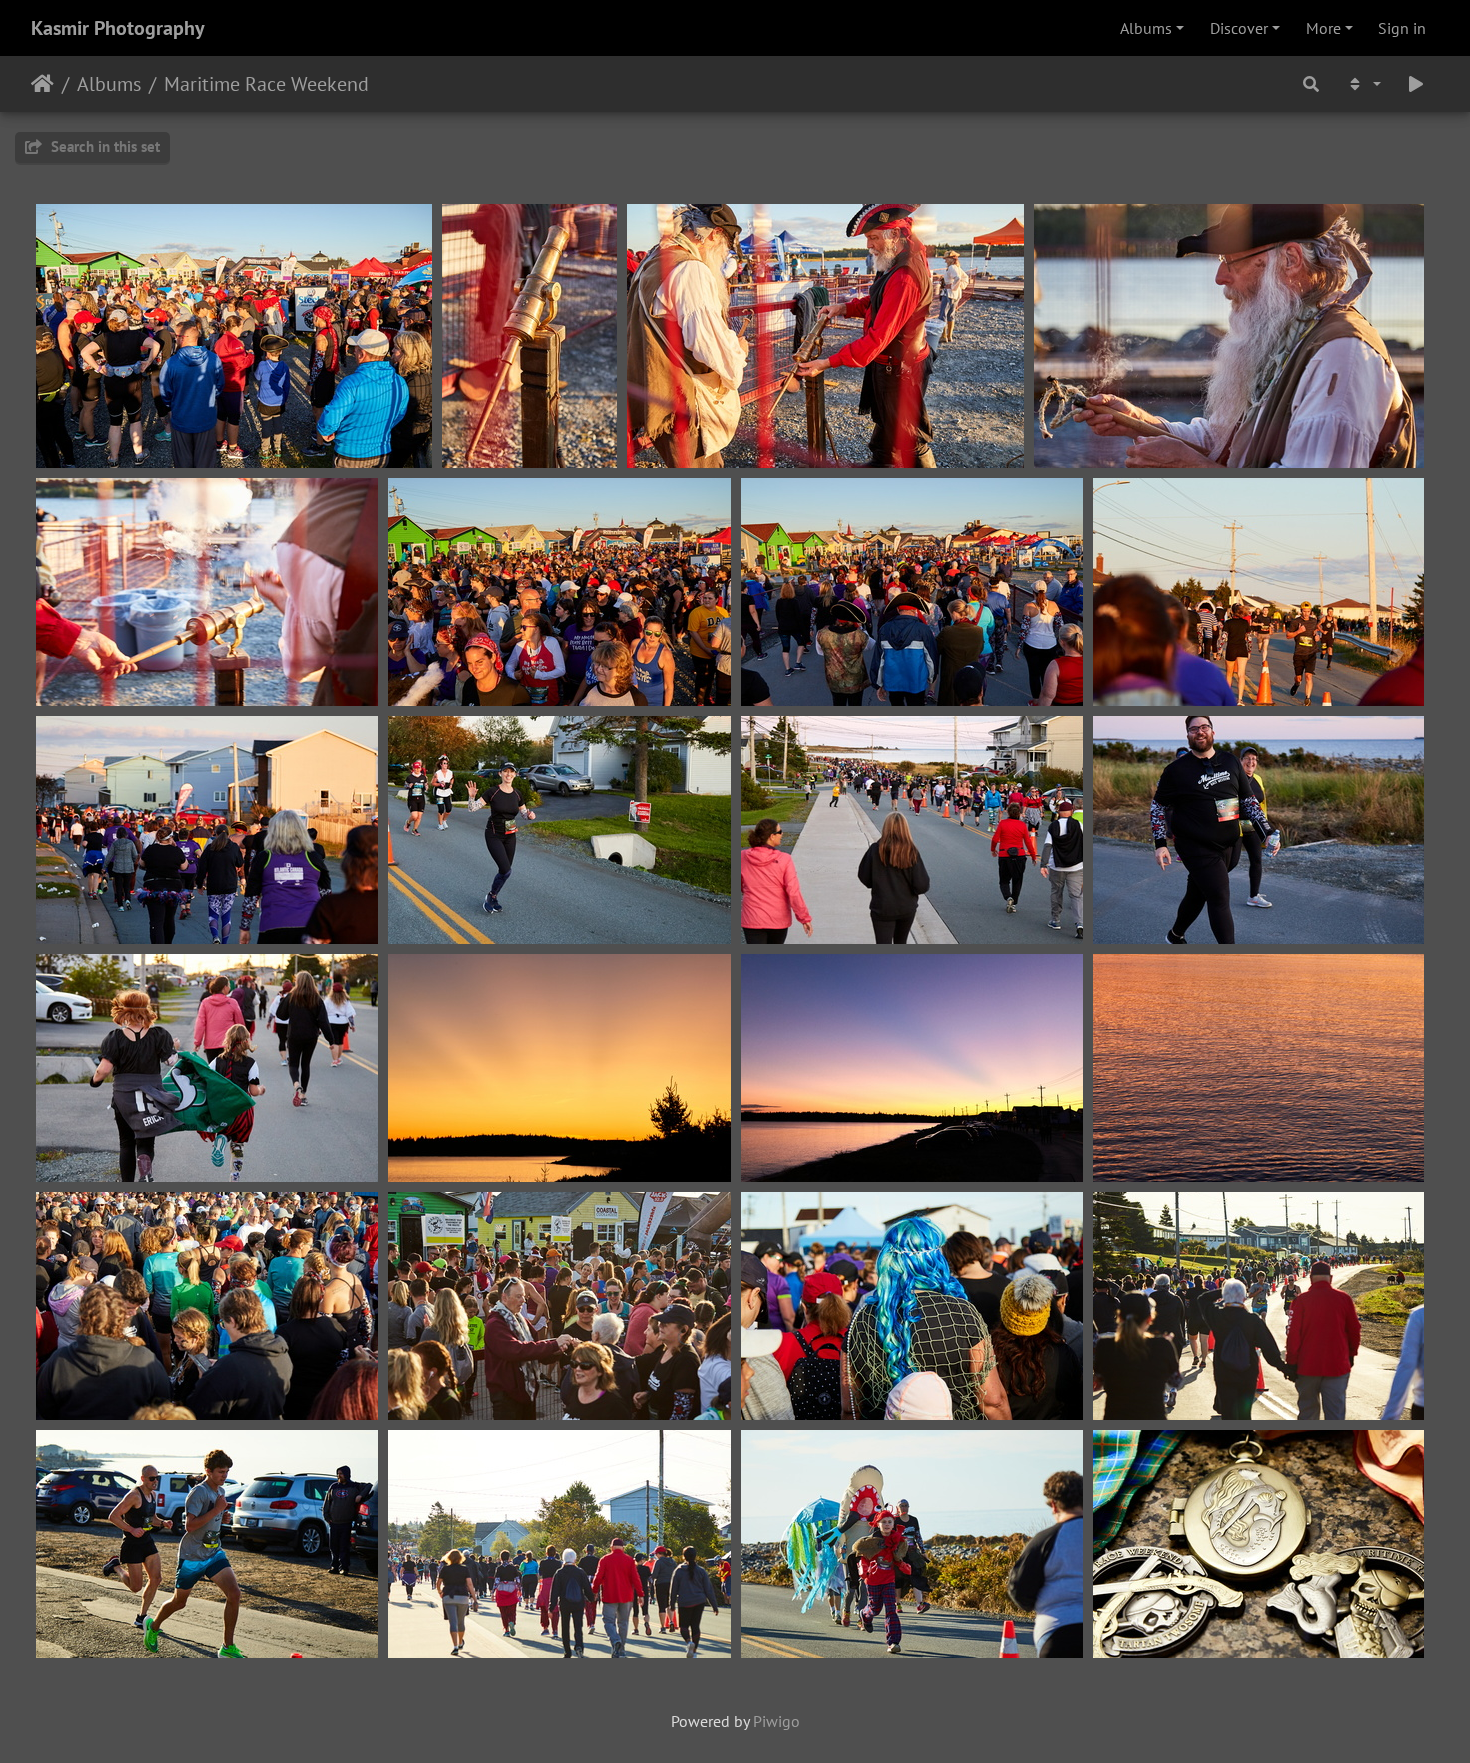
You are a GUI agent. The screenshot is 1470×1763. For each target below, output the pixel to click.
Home (42, 84)
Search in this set (103, 146)
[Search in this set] (1311, 84)
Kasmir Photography (118, 28)
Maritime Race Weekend (266, 84)
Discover (1239, 28)
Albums (1146, 28)
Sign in (1402, 28)
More (1323, 28)
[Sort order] (1363, 84)
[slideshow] (1416, 84)
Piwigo (776, 1721)
